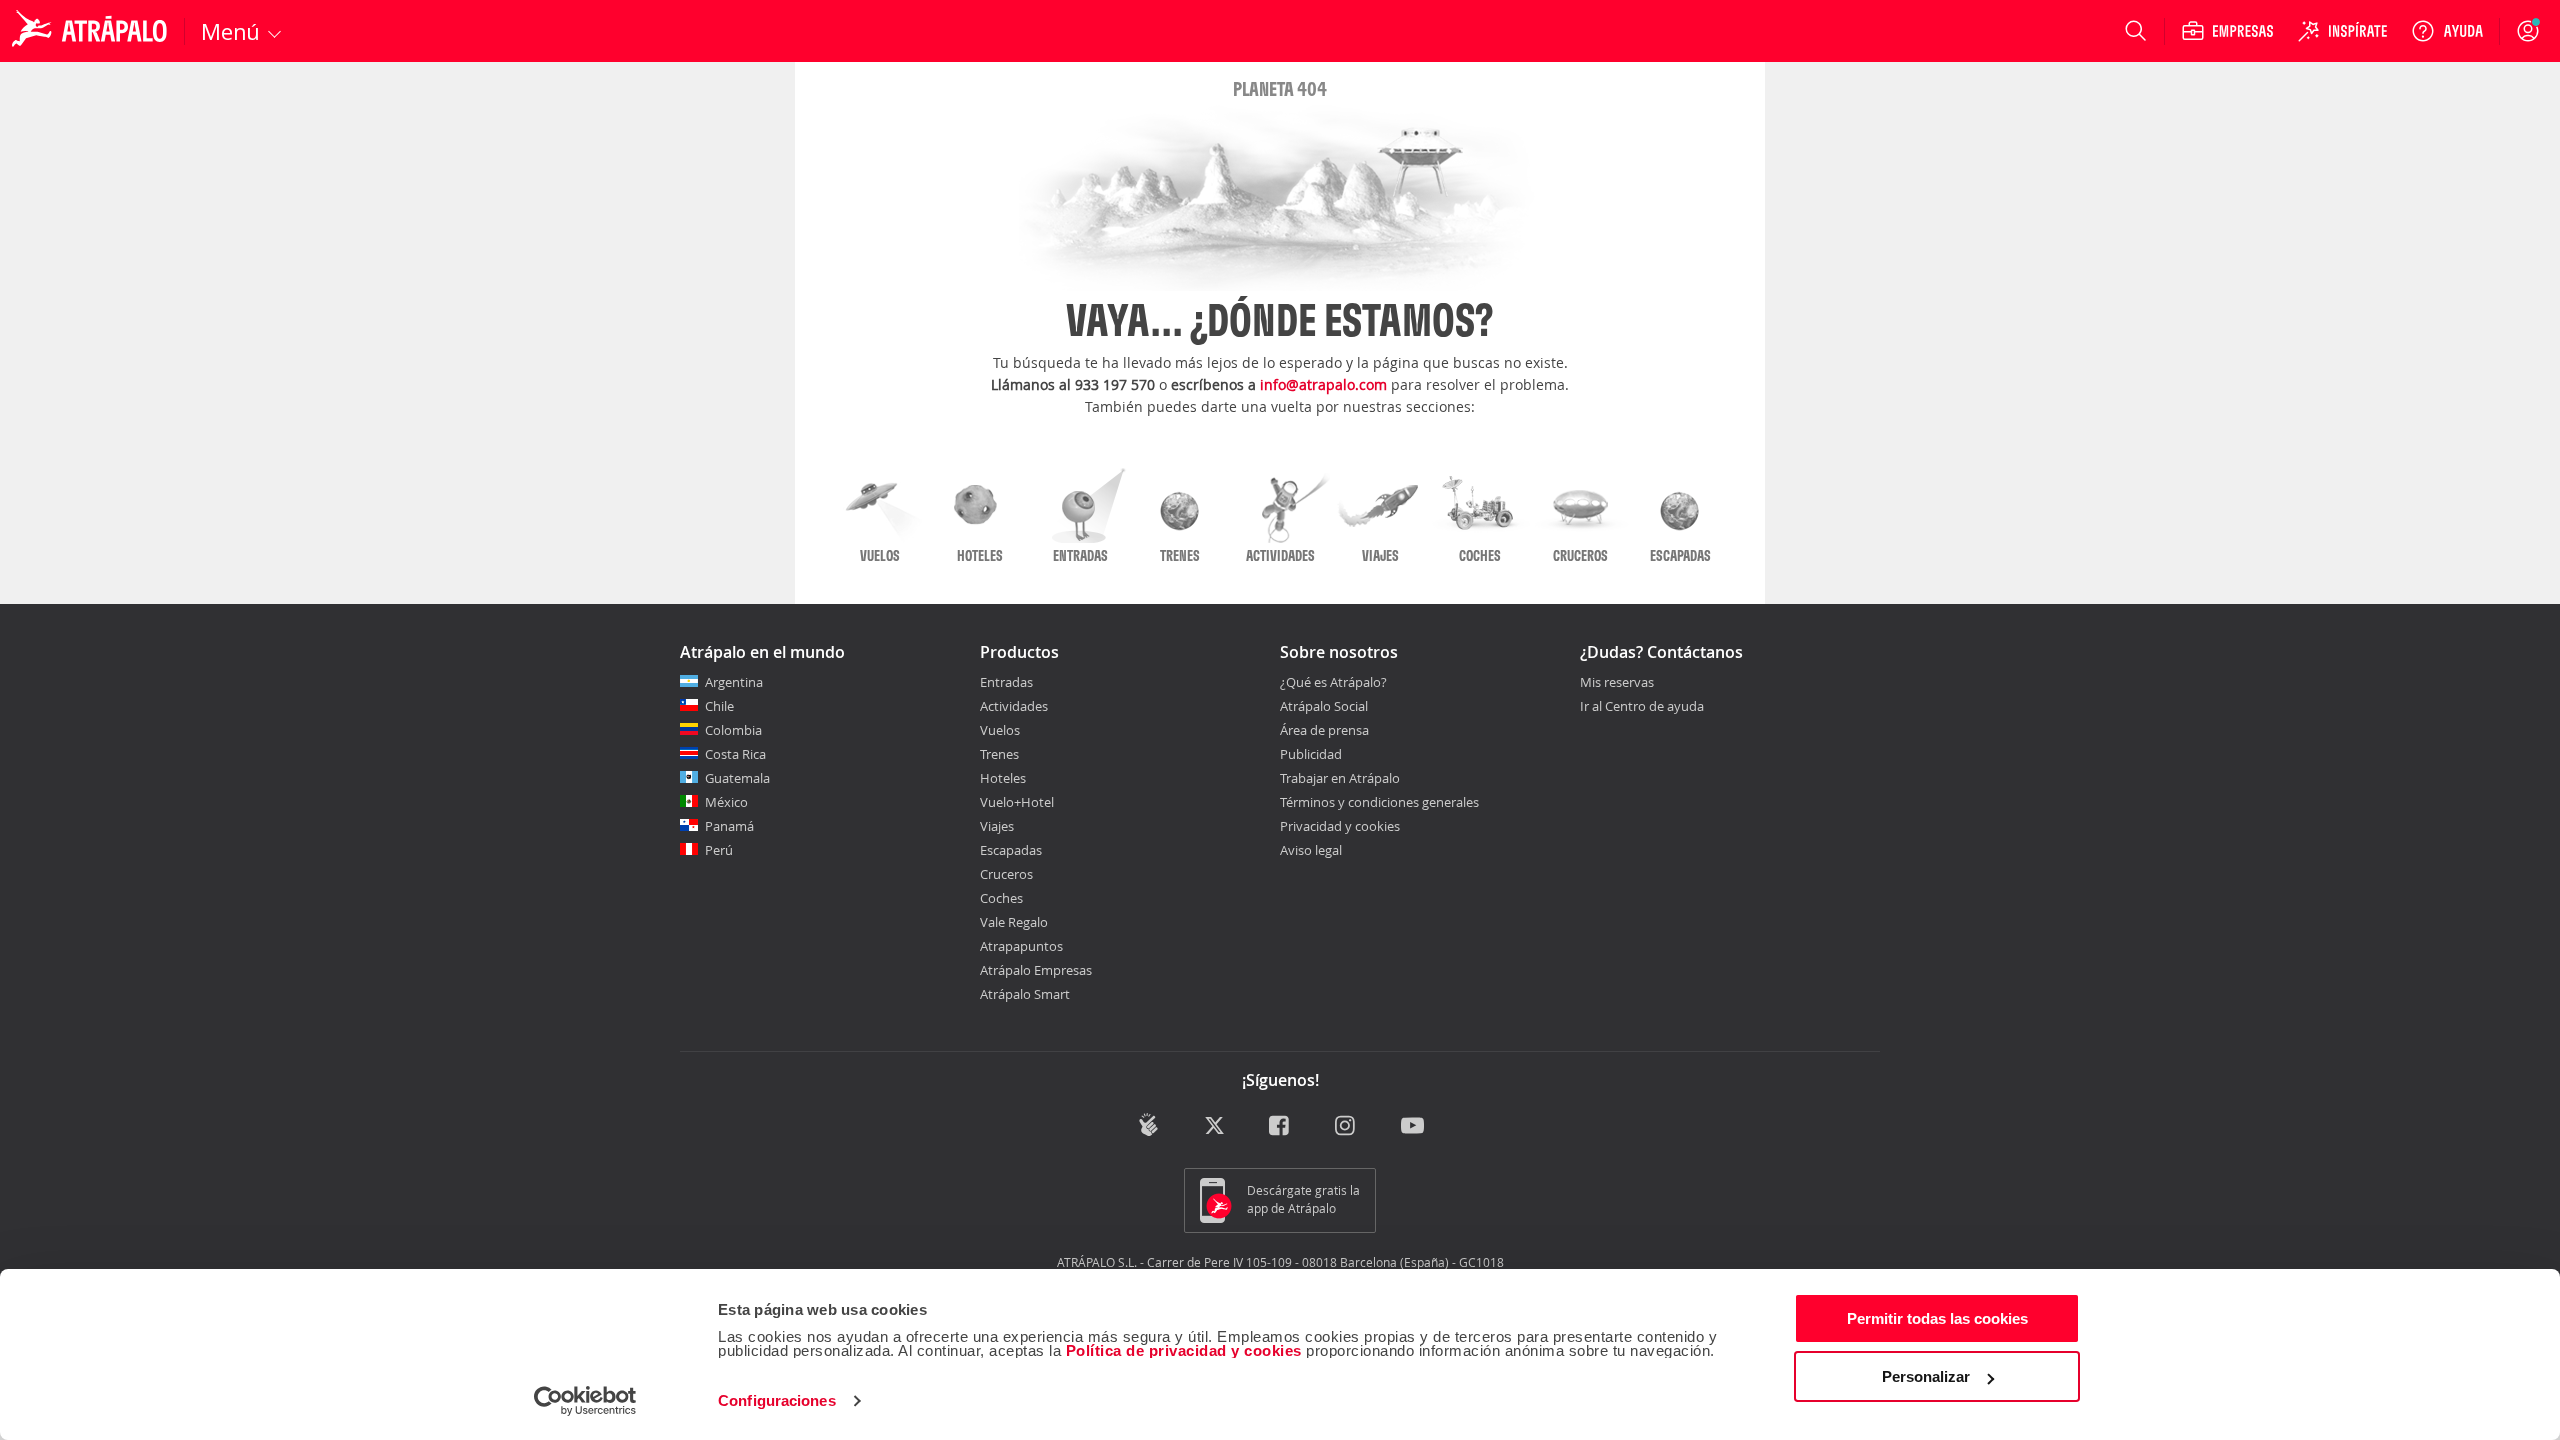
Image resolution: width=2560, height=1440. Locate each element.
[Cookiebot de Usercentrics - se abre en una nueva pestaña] (585, 1401)
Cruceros (1006, 874)
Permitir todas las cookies (1937, 1318)
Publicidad (1311, 754)
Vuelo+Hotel (1017, 802)
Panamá (729, 826)
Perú (719, 850)
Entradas (1006, 682)
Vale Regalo (1014, 922)
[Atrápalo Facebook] (1280, 1126)
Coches (1001, 898)
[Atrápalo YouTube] (1412, 1126)
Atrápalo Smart (1025, 994)
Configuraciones (777, 1400)
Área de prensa (1324, 730)
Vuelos (1000, 730)
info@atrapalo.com (1323, 384)
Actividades (1014, 706)
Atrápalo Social (1324, 706)
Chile (719, 706)
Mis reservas (1617, 683)
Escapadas (1011, 850)
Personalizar (1926, 1376)
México (726, 802)
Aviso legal (1311, 850)
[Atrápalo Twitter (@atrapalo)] (1214, 1126)
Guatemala (737, 778)
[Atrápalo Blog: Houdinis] (1148, 1124)
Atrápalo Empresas (1036, 970)
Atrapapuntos (1021, 946)
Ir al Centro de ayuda (1642, 707)
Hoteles (1003, 778)
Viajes (997, 826)
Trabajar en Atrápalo (1340, 778)
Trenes (999, 754)
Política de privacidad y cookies (1184, 1350)
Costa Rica (735, 754)
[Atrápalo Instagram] (1346, 1126)
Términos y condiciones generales (1379, 802)
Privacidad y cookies (1340, 826)
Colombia (733, 730)
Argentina (734, 682)
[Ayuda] (2447, 31)
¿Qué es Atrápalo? (1333, 682)
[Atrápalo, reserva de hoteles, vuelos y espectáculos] (92, 31)
